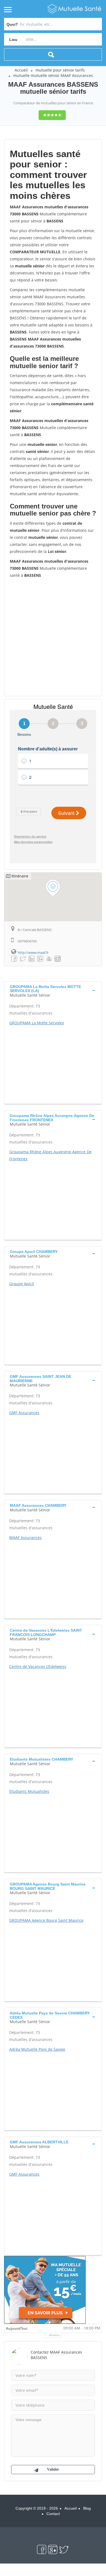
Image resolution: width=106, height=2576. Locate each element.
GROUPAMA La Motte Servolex (37, 1023)
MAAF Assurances (25, 1538)
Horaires (54, 2335)
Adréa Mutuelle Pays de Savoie (37, 2049)
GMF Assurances (24, 1413)
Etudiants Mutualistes (29, 1791)
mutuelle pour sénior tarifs (60, 70)
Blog (87, 2508)
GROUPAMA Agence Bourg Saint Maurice (46, 1920)
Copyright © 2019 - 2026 (37, 2508)
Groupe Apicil (22, 1284)
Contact (53, 2514)
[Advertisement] (53, 637)
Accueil (21, 70)
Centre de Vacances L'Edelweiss (38, 1666)
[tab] (53, 990)
